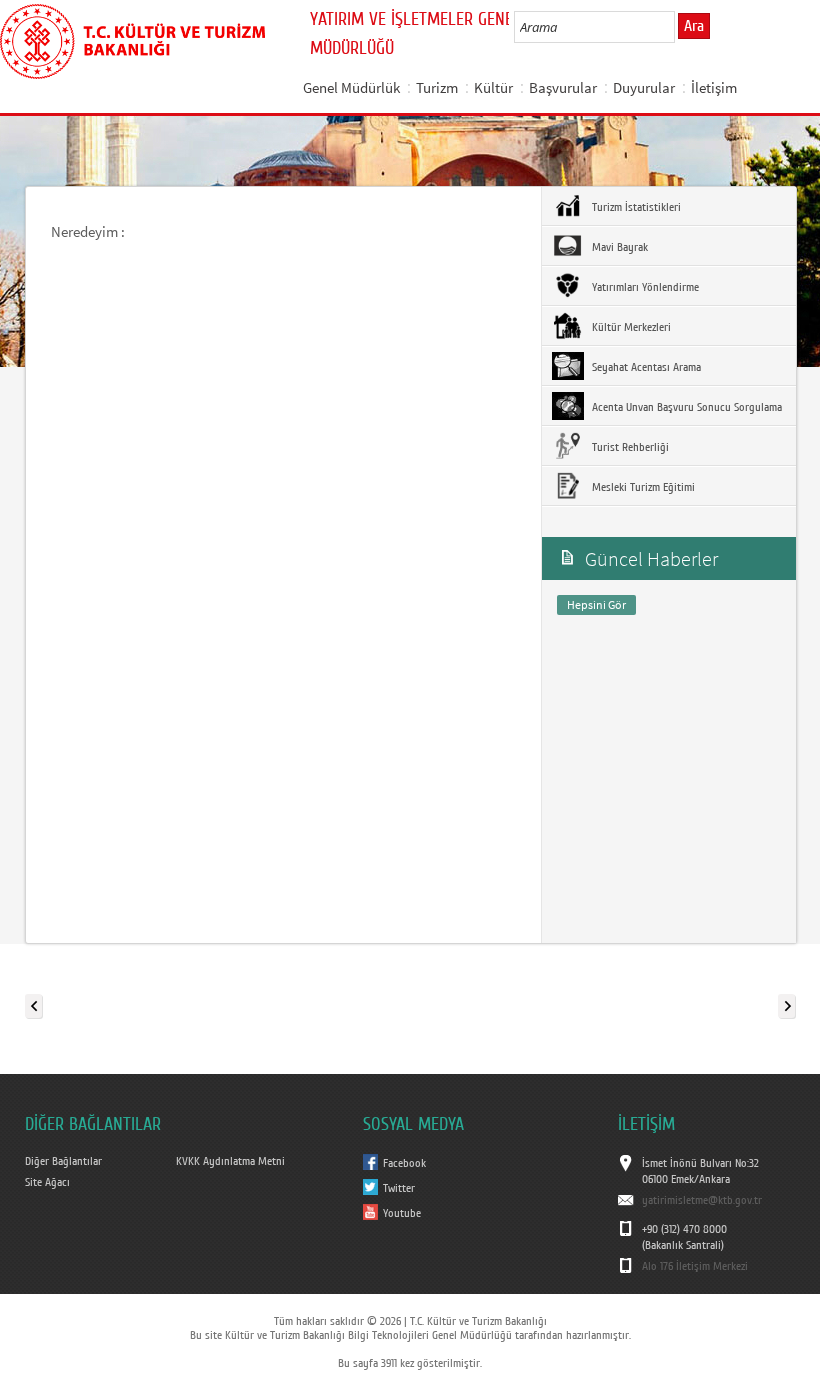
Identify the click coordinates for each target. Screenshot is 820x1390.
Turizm (437, 87)
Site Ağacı (47, 1182)
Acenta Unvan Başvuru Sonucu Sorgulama (685, 407)
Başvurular (563, 87)
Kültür (493, 87)
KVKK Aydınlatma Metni (230, 1161)
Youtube (402, 1213)
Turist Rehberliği (629, 447)
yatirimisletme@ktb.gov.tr (702, 1200)
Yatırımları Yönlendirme (644, 287)
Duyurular (644, 87)
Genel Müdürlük (351, 87)
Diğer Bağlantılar (63, 1161)
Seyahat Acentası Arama (645, 367)
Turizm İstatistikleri (635, 207)
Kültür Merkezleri (630, 327)
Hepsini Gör (596, 604)
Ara (694, 26)
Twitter (399, 1188)
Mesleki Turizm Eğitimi (642, 487)
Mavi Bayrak (618, 247)
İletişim (714, 87)
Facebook (404, 1163)
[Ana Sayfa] (132, 38)
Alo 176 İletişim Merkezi (695, 1266)
